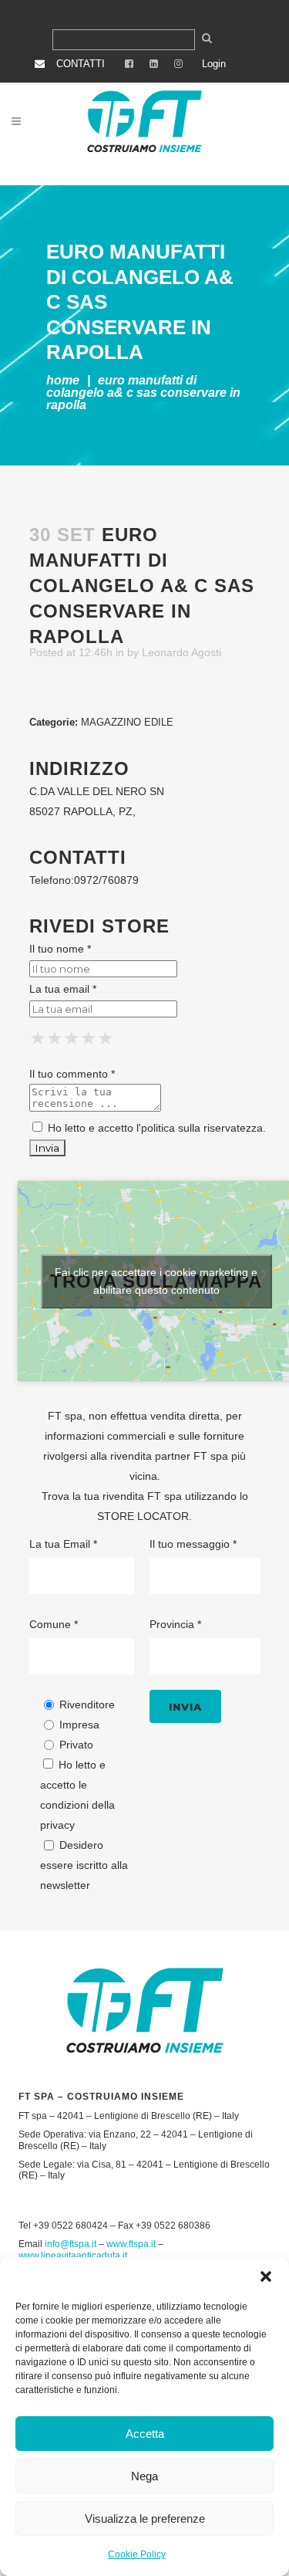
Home (63, 380)
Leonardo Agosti (181, 652)
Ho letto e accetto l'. (155, 1128)
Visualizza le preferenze (145, 2518)
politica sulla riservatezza (202, 1128)
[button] (266, 2276)
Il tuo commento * (72, 1074)
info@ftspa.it (71, 2244)
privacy (57, 1825)
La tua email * (63, 989)
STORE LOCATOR (143, 1516)
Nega (144, 2476)
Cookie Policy (137, 2554)
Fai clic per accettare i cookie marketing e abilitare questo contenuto (156, 1281)
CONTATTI (81, 64)
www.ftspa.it (131, 2244)
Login (214, 64)
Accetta (145, 2434)
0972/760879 (106, 880)
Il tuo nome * (60, 949)
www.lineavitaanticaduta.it (73, 2256)
